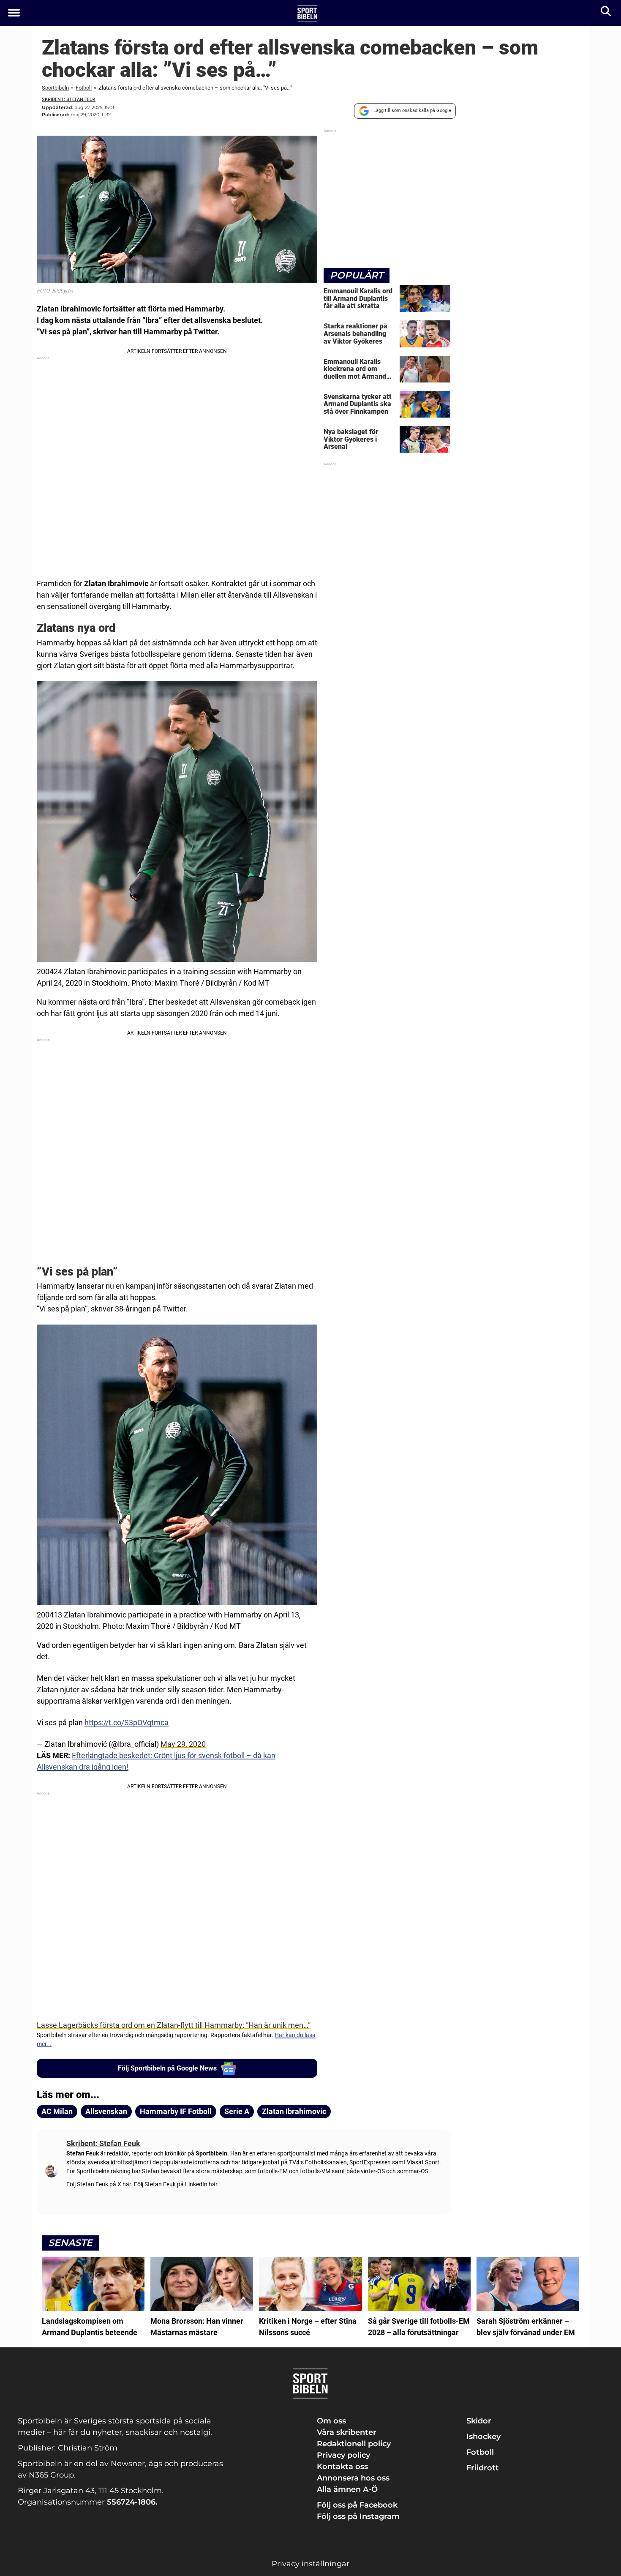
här (127, 2184)
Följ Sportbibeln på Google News (167, 2068)
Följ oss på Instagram (358, 2516)
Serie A (237, 2111)
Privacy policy (343, 2455)
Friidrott (483, 2468)
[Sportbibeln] (307, 14)
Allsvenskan (106, 2111)
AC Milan (57, 2111)
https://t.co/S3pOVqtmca (127, 1722)
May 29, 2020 (183, 1744)
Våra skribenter (347, 2432)
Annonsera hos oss (353, 2478)
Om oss (331, 2421)
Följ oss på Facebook (357, 2505)
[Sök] (606, 13)
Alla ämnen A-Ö (347, 2489)
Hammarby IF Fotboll (176, 2111)
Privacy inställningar (310, 2564)
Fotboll (84, 88)
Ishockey (483, 2437)
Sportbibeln (55, 88)
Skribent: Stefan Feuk (69, 100)
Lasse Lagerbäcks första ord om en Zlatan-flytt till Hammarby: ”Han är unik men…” (174, 2025)
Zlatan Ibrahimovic (294, 2111)
